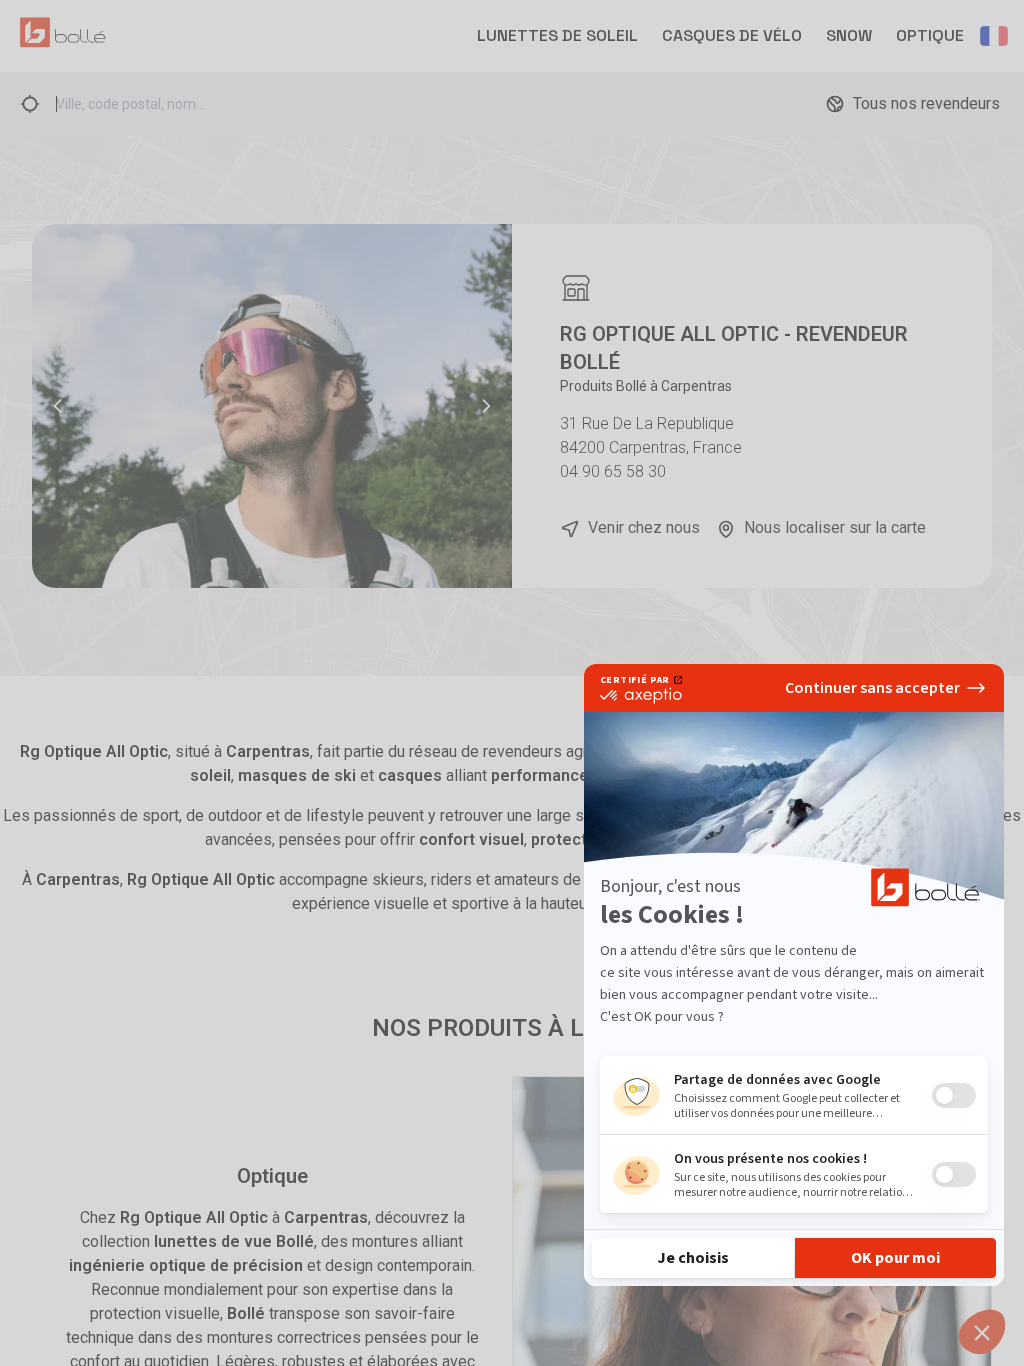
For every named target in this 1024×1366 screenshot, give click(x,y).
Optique (930, 35)
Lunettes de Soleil (557, 35)
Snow (849, 35)
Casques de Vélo (732, 35)
